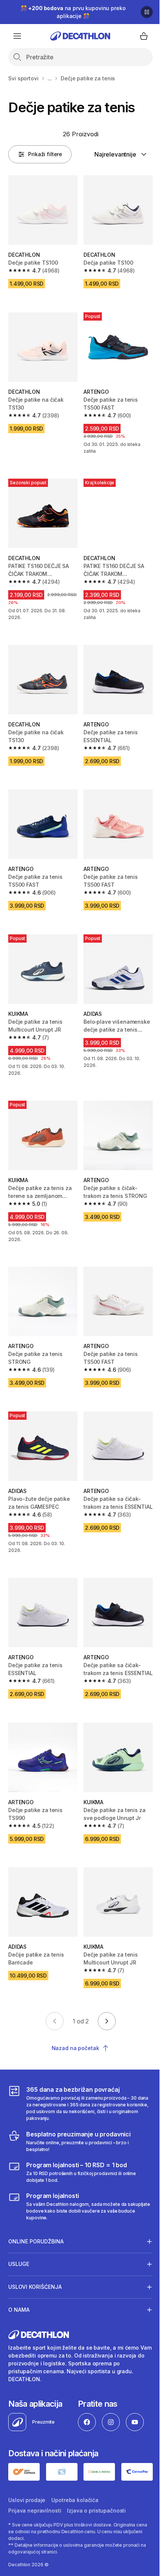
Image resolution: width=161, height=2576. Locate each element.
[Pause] (147, 12)
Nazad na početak (75, 2048)
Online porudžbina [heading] (36, 2208)
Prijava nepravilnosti (35, 2476)
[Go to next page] (107, 2021)
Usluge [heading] (19, 2230)
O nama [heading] (19, 2276)
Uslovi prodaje (27, 2465)
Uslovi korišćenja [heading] (35, 2253)
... (50, 78)
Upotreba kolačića (75, 2465)
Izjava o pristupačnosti (96, 2476)
